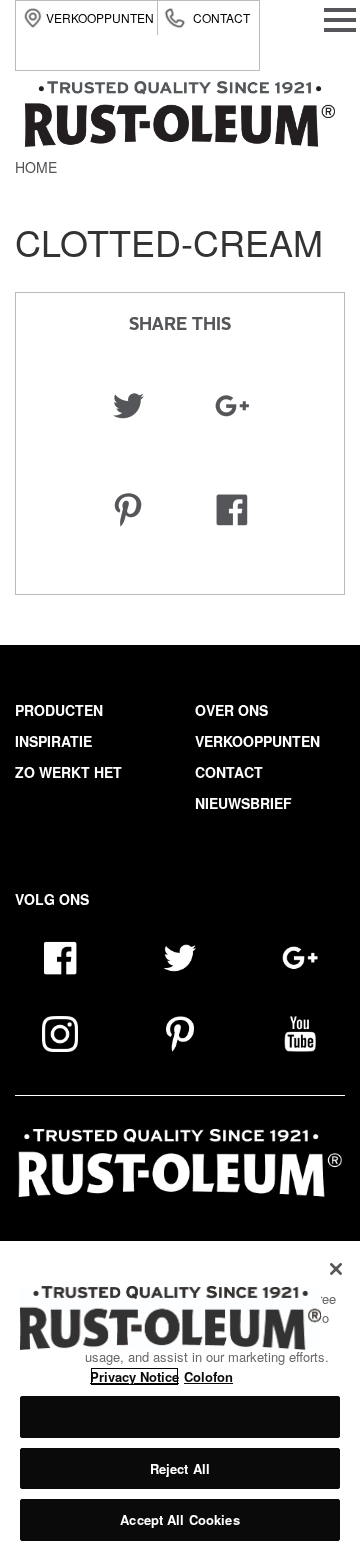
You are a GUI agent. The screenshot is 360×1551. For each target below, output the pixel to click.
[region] (180, 1396)
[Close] (336, 1269)
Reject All (180, 1468)
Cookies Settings (179, 1416)
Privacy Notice (134, 1376)
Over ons (231, 710)
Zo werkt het (68, 772)
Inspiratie (53, 741)
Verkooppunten (100, 17)
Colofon (208, 1376)
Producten (59, 710)
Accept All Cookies (179, 1519)
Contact (221, 17)
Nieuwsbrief (243, 803)
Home (36, 167)
